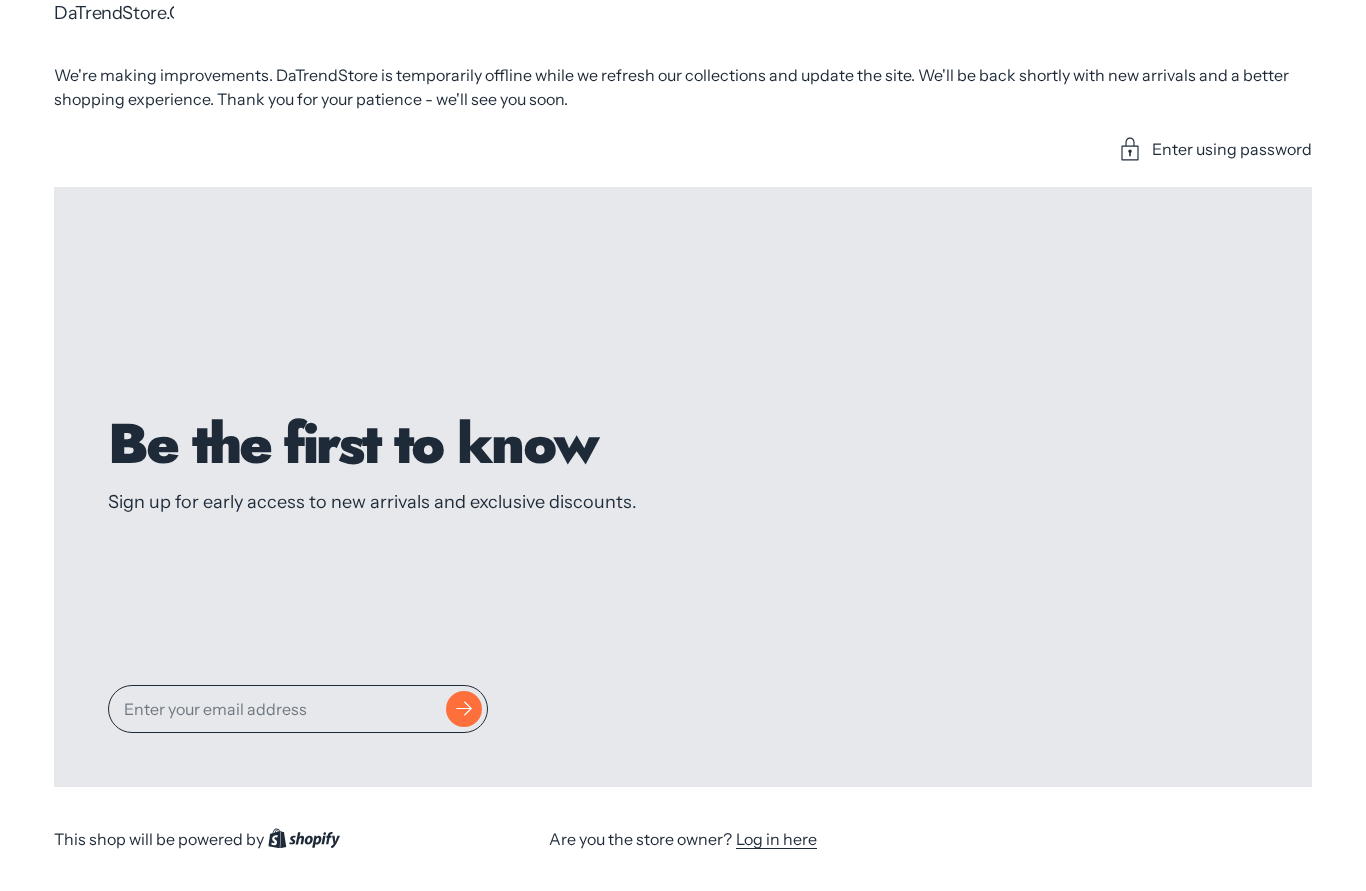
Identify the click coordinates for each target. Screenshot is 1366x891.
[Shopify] (304, 839)
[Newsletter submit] (464, 709)
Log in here (776, 839)
